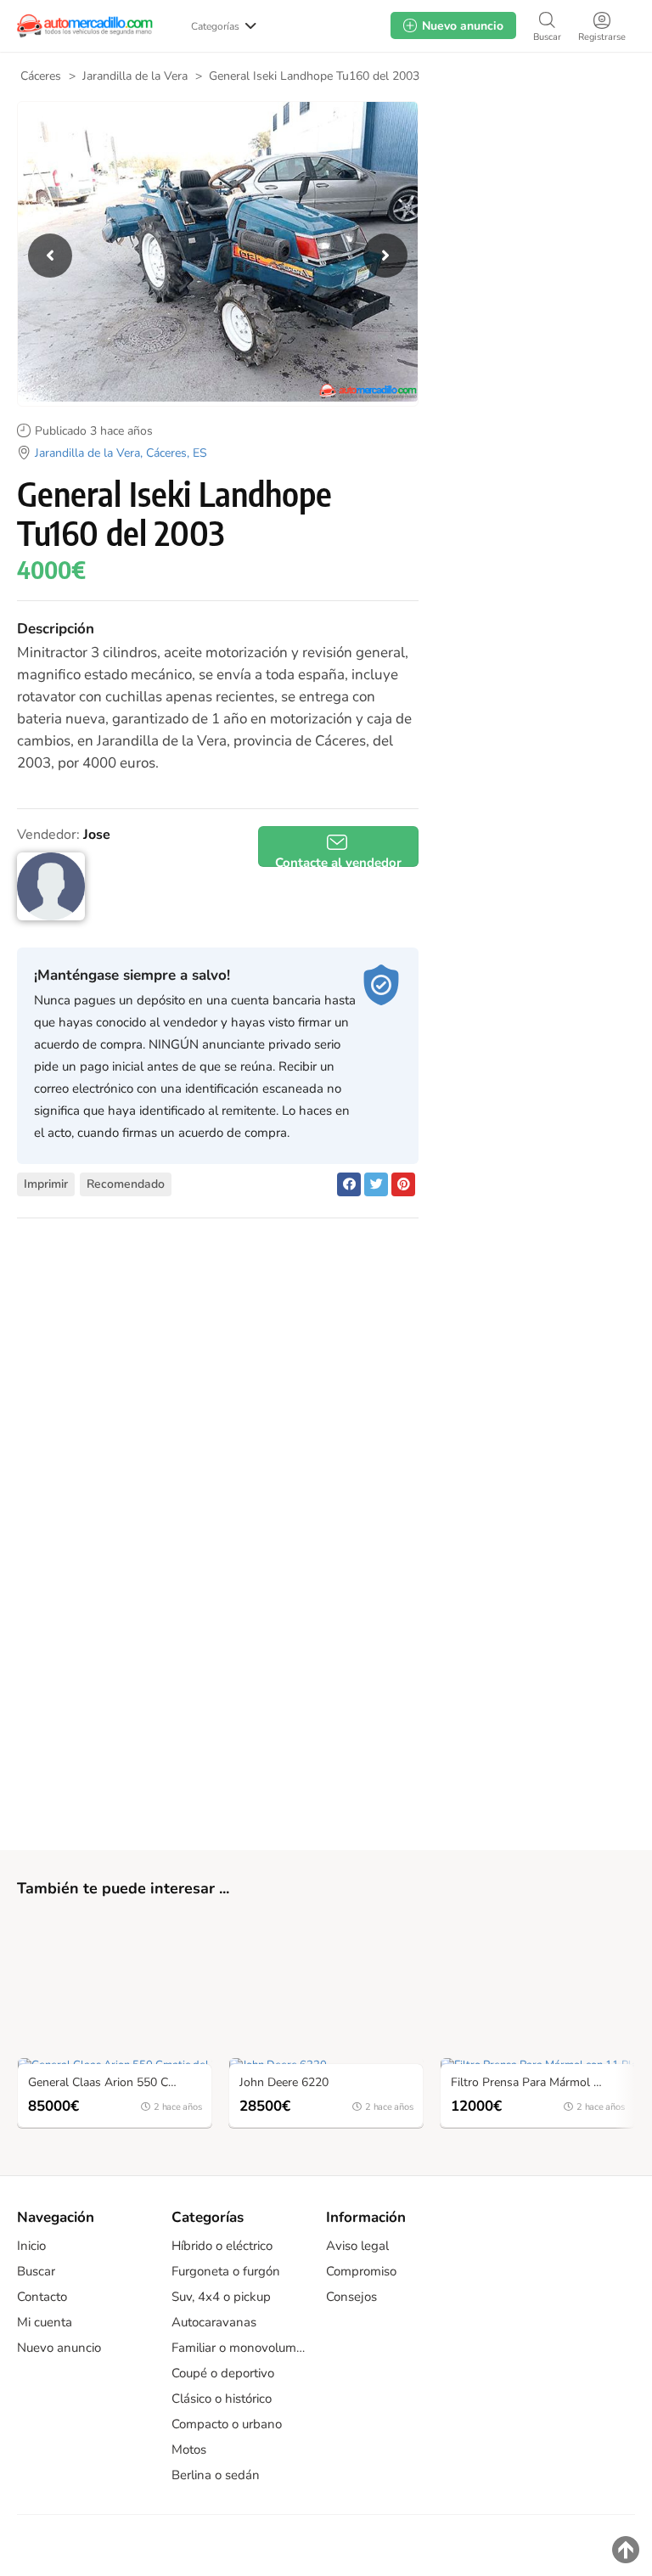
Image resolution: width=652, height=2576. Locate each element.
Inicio (31, 2246)
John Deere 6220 (284, 2083)
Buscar (36, 2271)
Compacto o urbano (227, 2424)
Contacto (42, 2297)
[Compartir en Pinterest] (403, 1184)
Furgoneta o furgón (226, 2271)
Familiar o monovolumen (240, 2348)
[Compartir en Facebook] (349, 1184)
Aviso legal (357, 2246)
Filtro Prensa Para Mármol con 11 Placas (542, 2083)
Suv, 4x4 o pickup (221, 2297)
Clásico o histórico (222, 2399)
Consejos (351, 2297)
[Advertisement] (533, 203)
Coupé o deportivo (223, 2373)
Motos (189, 2449)
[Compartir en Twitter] (376, 1184)
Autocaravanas (214, 2322)
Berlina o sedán (216, 2475)
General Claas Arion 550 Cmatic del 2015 (119, 2083)
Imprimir (46, 1184)
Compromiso (361, 2271)
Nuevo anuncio (59, 2348)
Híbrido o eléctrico (222, 2246)
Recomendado (126, 1184)
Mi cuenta (45, 2322)
